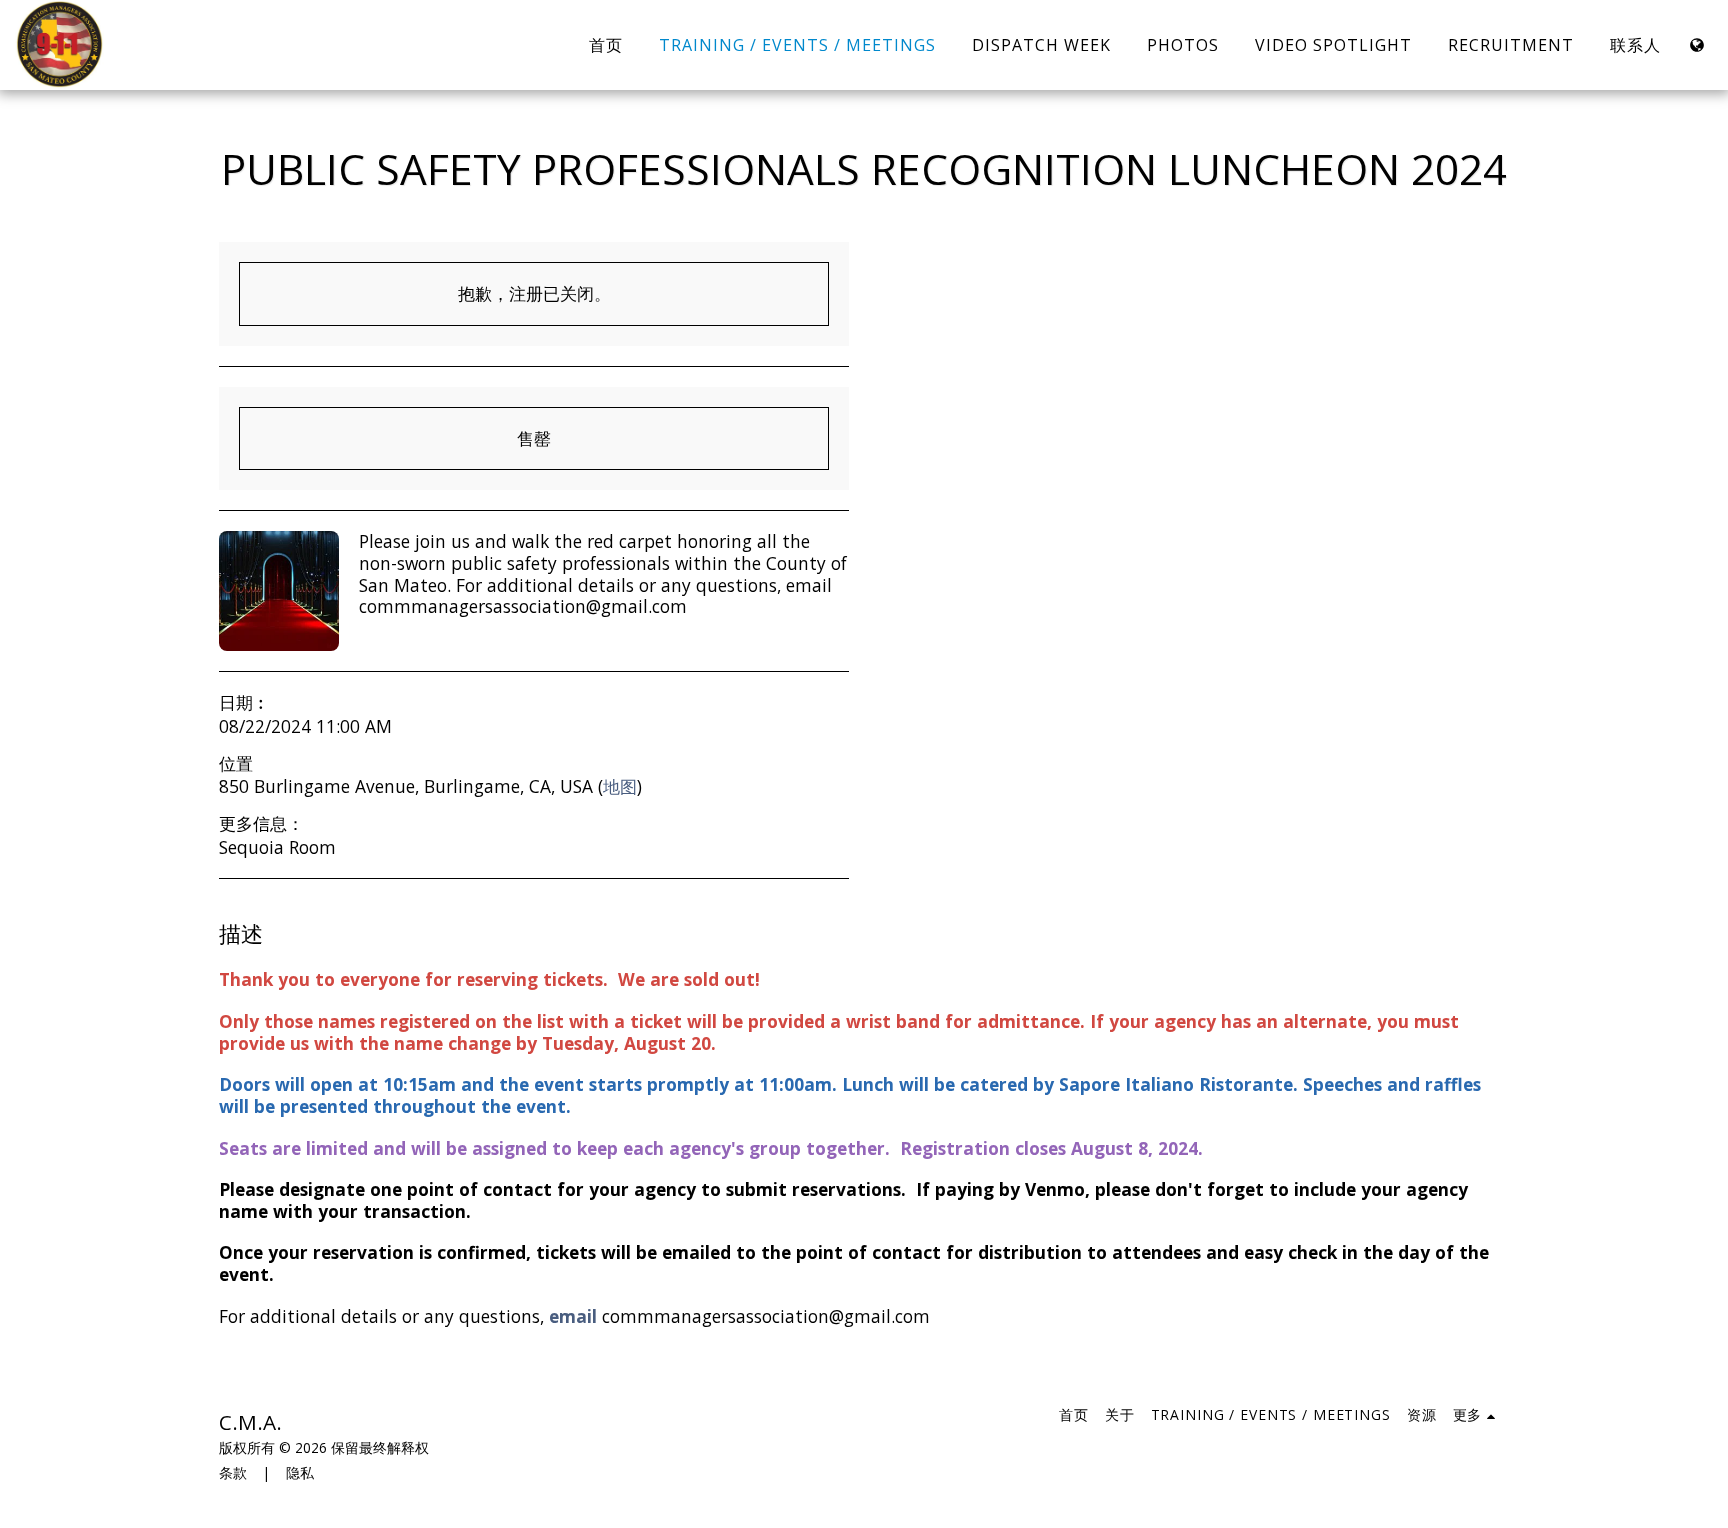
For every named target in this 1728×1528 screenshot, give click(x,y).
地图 (620, 786)
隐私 (300, 1472)
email (573, 1316)
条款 (233, 1472)
